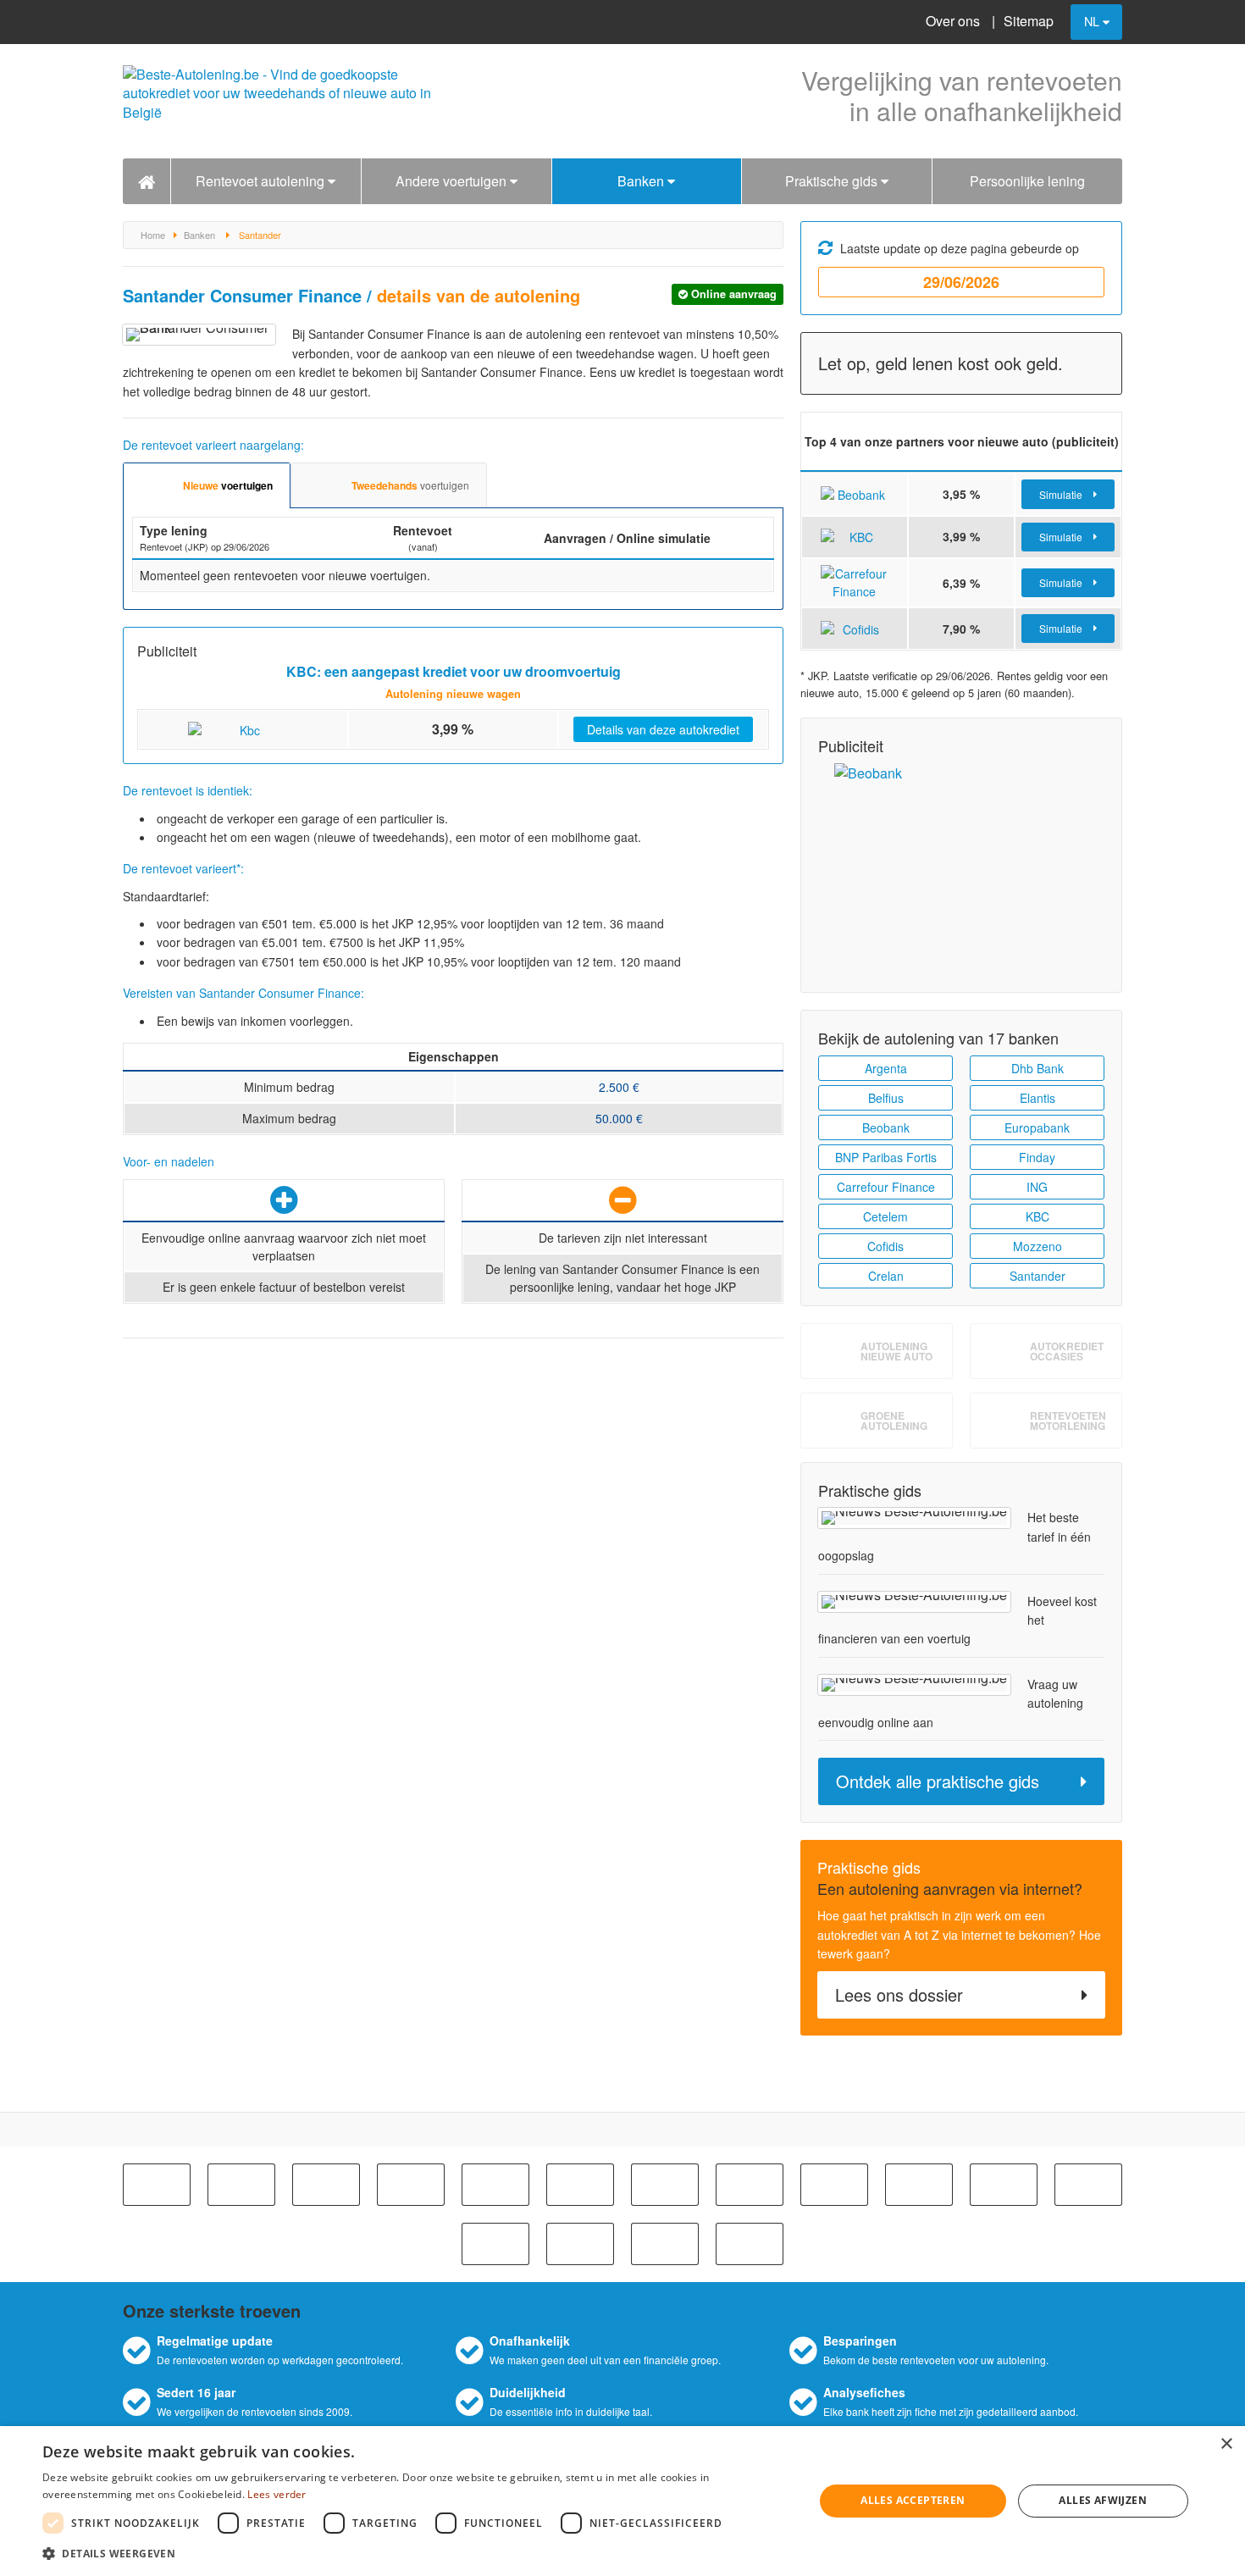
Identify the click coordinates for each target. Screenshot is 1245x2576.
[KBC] (580, 2185)
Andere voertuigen (453, 181)
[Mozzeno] (665, 2244)
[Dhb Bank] (919, 2185)
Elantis (1037, 1098)
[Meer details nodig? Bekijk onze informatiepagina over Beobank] (855, 493)
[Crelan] (834, 2185)
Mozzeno (1037, 1246)
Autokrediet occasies (1067, 1351)
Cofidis (885, 1246)
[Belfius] (241, 2185)
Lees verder (277, 2494)
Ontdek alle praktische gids (938, 1781)
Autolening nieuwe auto (896, 1351)
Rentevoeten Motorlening (1068, 1421)
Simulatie (1062, 494)
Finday (1037, 1157)
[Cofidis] (750, 2185)
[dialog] (622, 2501)
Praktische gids (833, 181)
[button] (417, 2553)
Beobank (886, 1127)
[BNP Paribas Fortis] (411, 2185)
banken (199, 235)
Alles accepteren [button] (913, 2500)
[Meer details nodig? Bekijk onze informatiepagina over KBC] (855, 536)
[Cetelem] (665, 2185)
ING (1037, 1187)
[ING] (580, 2244)
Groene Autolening (894, 1421)
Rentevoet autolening (262, 181)
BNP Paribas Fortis (886, 1157)
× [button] (1226, 2444)
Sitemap (1029, 21)
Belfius (886, 1098)
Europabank (1037, 1127)
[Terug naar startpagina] (284, 101)
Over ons (953, 21)
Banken (642, 181)
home (153, 235)
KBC (1037, 1216)
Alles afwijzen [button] (1103, 2500)
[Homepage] (147, 182)
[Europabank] (1088, 2185)
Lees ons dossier (899, 1994)
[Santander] (750, 2244)
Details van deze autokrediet (663, 729)
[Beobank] (326, 2185)
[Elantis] (1004, 2185)
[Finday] (495, 2244)
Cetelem (885, 1216)
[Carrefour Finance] (495, 2185)
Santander (1037, 1276)
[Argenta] (157, 2185)
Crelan (886, 1276)
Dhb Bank (1037, 1068)
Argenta (886, 1068)
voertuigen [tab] (228, 485)
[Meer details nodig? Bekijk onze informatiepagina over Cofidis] (855, 628)
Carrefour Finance (886, 1187)
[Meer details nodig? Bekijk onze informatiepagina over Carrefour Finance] (855, 581)
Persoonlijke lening (1027, 181)
